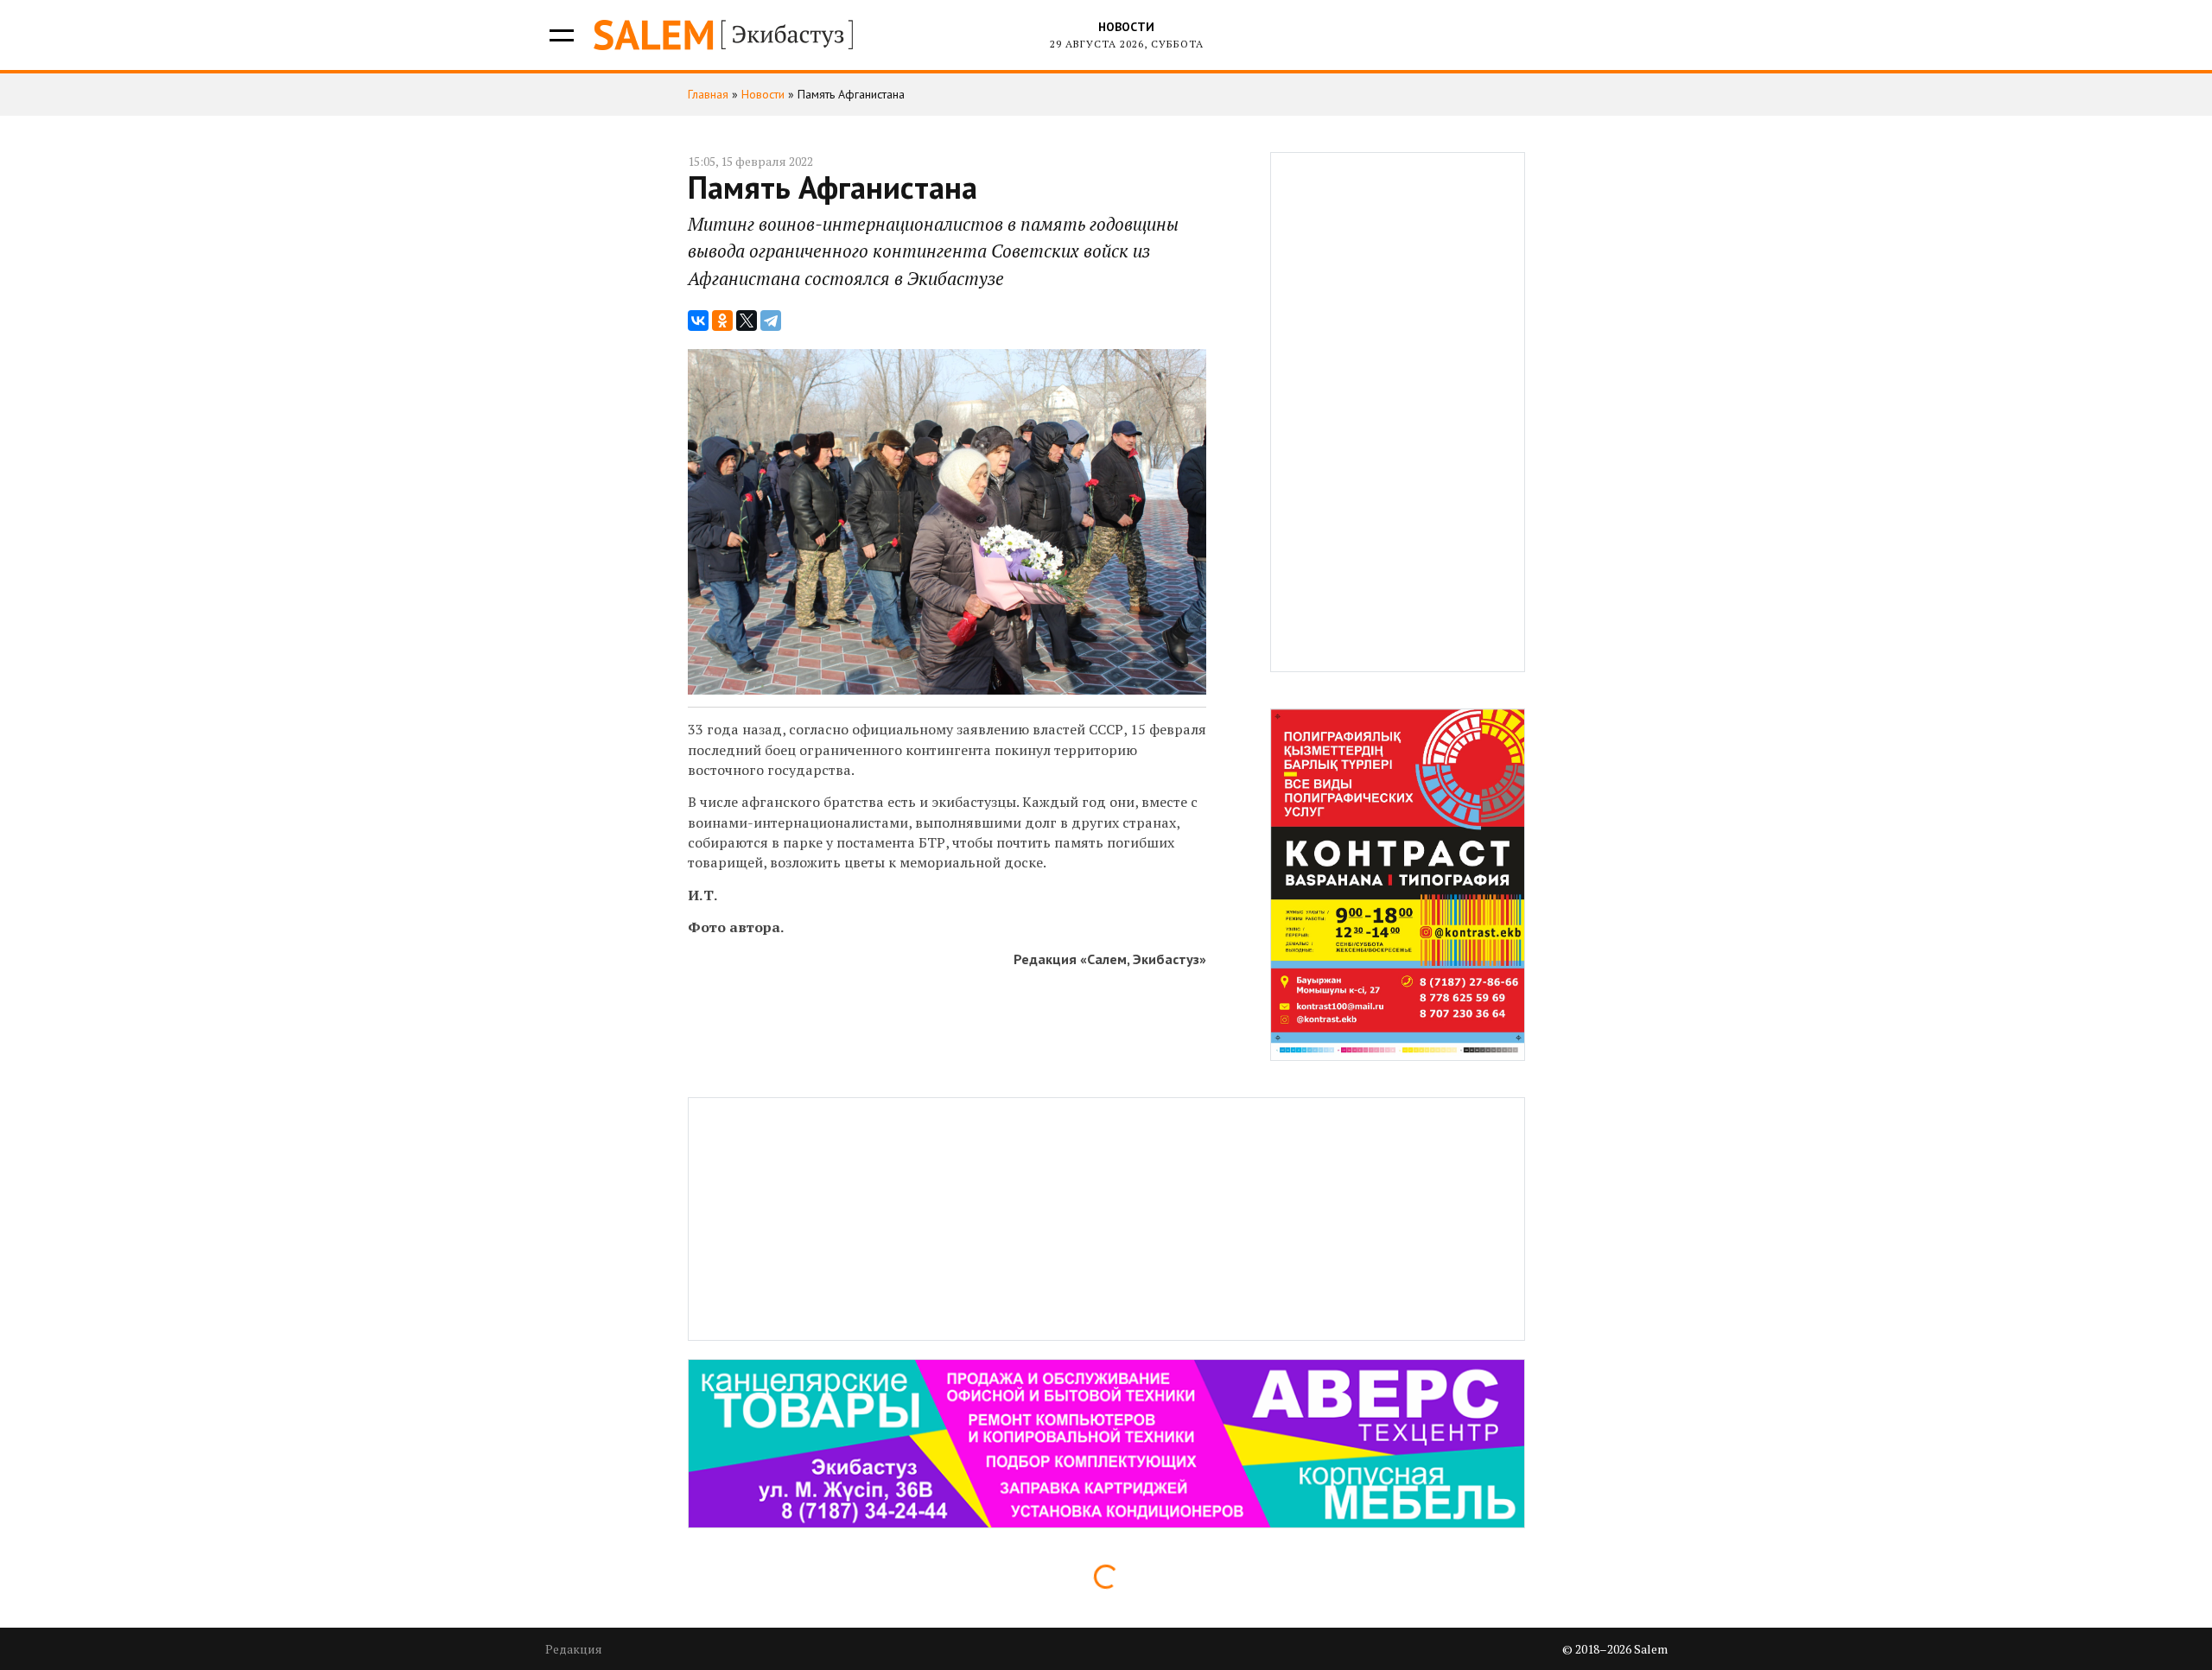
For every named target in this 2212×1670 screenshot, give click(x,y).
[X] (747, 321)
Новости (1126, 27)
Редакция (574, 1649)
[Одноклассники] (722, 321)
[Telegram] (771, 321)
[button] (560, 35)
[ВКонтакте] (698, 321)
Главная (708, 94)
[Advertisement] (1398, 412)
